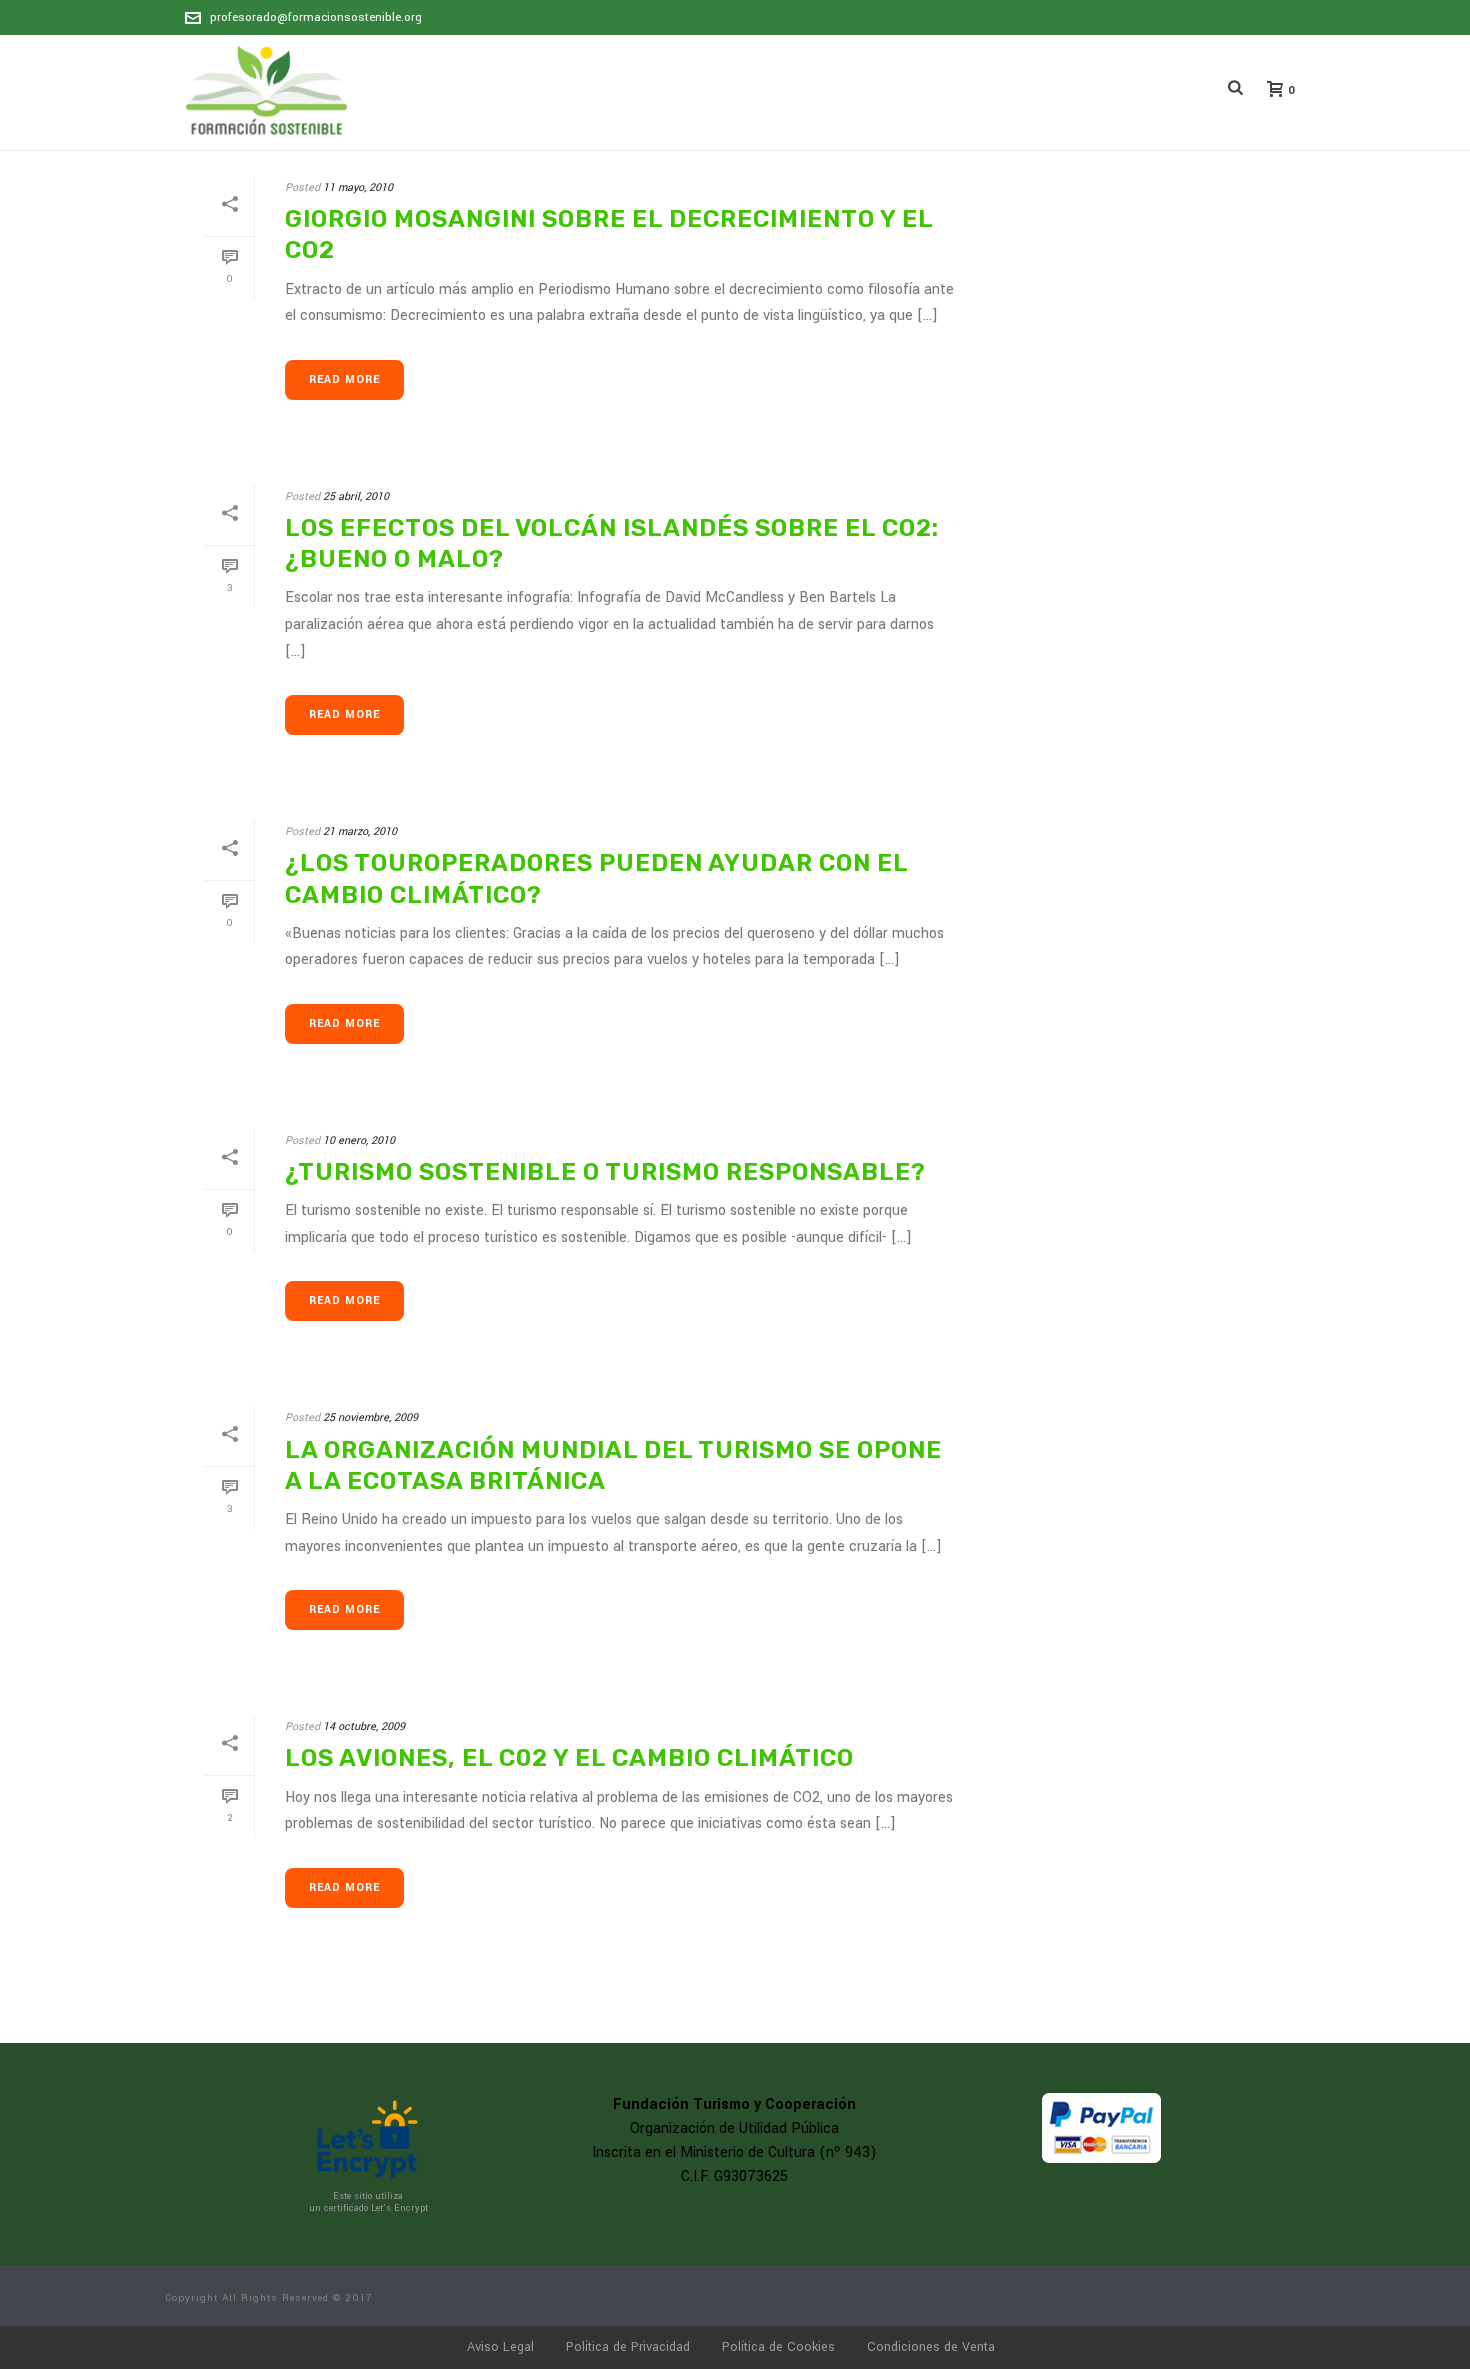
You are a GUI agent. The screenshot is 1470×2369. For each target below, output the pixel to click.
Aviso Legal (500, 2347)
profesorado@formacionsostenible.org (316, 17)
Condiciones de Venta (931, 2347)
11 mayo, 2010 (358, 187)
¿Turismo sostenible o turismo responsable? (605, 1172)
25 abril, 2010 (356, 496)
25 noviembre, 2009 (370, 1417)
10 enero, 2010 (359, 1140)
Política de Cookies (778, 2347)
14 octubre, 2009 (364, 1726)
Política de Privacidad (628, 2347)
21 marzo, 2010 (360, 831)
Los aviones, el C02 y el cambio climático (569, 1758)
